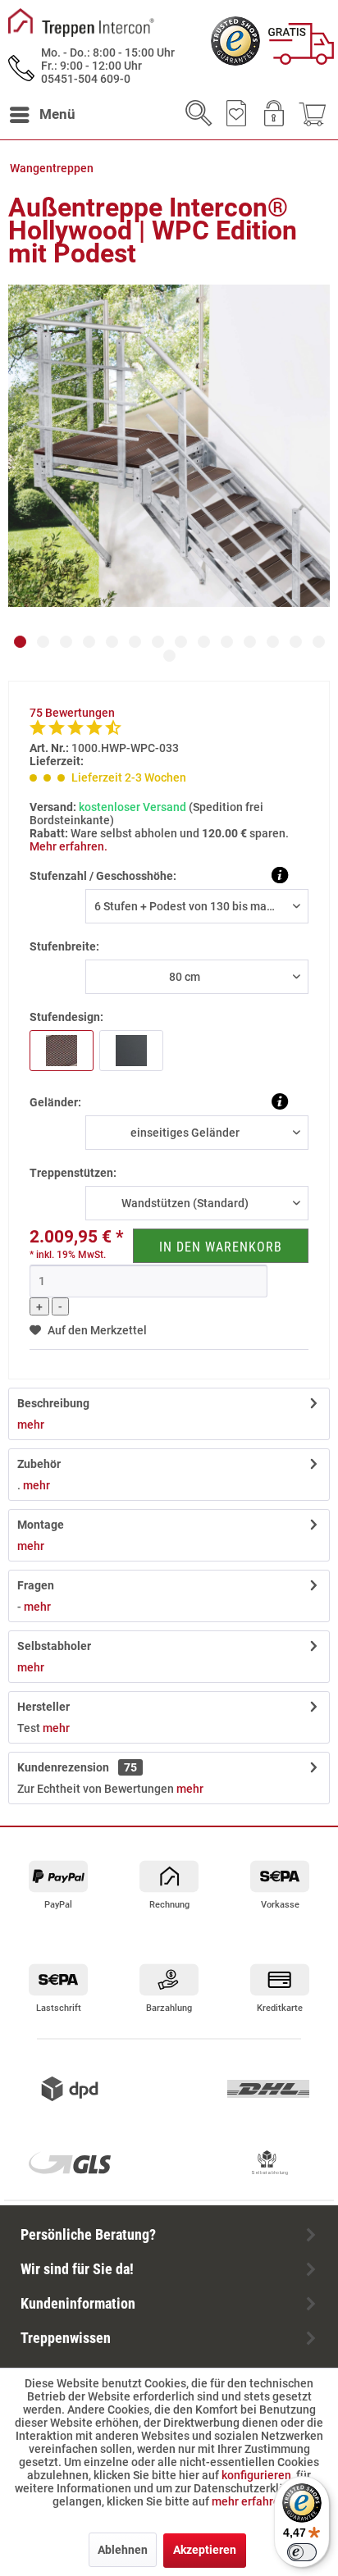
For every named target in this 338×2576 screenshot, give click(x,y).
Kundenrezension (77, 1767)
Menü (57, 114)
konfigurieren (256, 2475)
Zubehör (39, 1464)
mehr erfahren (249, 2501)
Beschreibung (53, 1403)
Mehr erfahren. (69, 846)
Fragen (36, 1585)
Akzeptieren (205, 2550)
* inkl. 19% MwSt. (68, 1255)
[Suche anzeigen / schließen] (194, 115)
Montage (41, 1525)
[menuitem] (42, 115)
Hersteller (43, 1707)
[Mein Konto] (272, 115)
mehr (31, 1425)
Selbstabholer (54, 1646)
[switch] (302, 2552)
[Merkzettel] (233, 115)
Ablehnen (123, 2550)
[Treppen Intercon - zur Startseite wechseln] (81, 23)
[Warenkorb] (312, 115)
